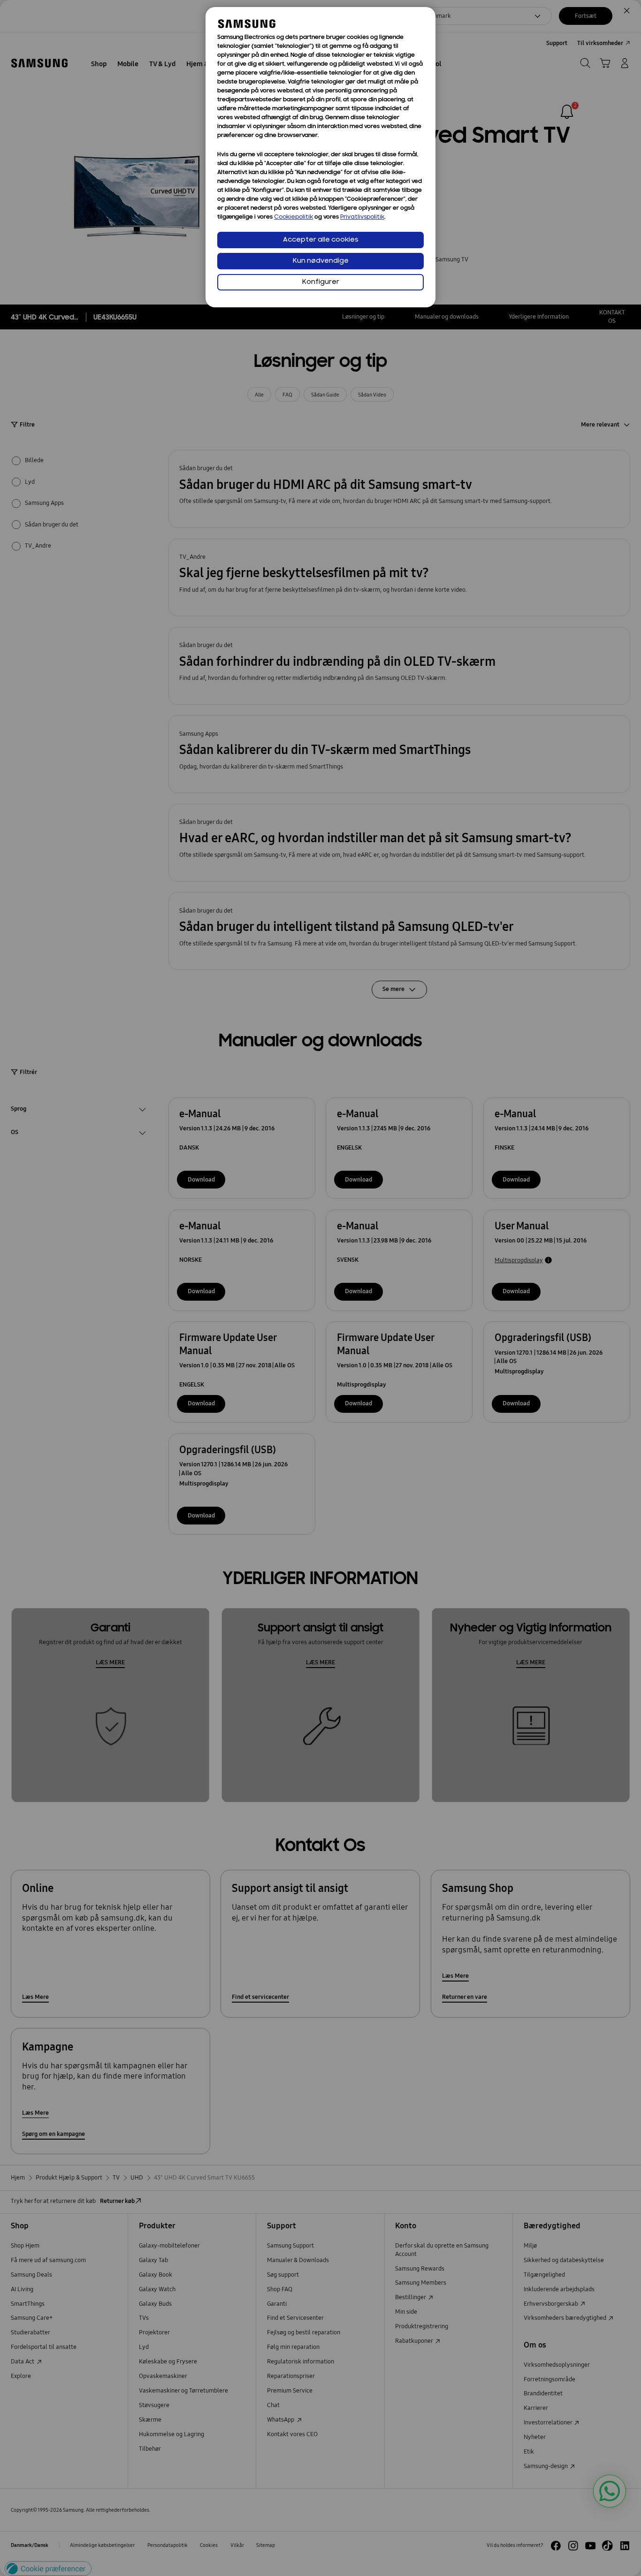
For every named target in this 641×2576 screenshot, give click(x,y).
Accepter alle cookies (321, 240)
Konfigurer (321, 282)
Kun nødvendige (321, 261)
